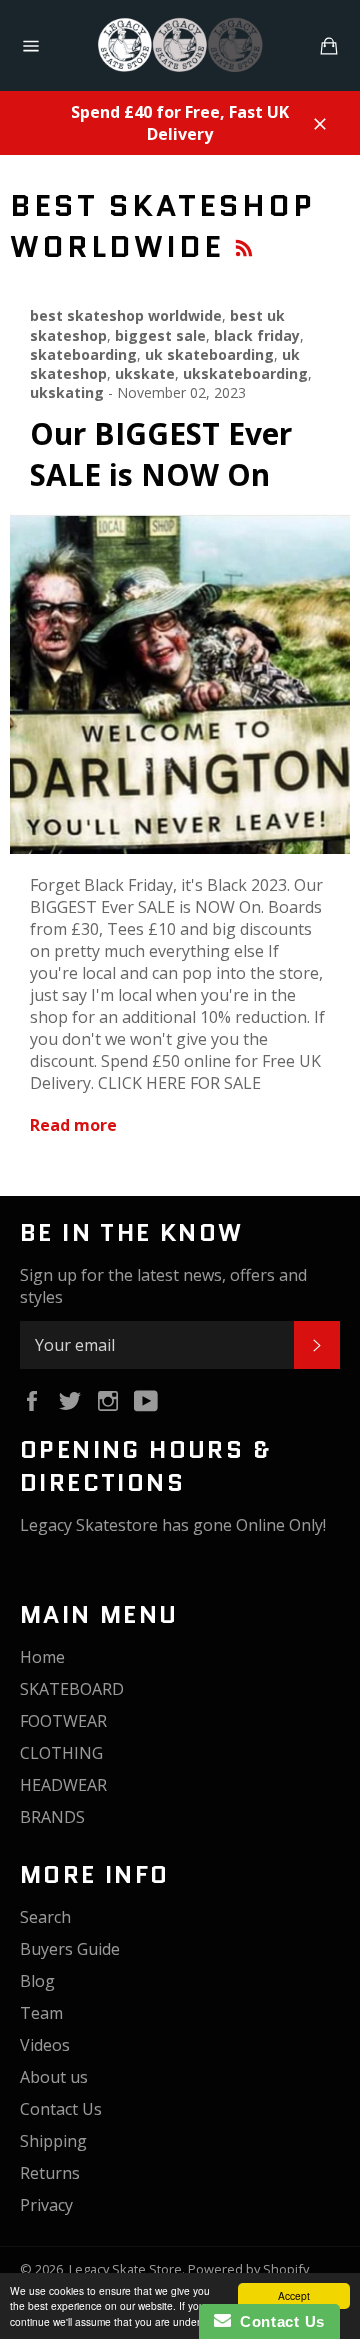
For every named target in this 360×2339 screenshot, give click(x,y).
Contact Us (61, 2109)
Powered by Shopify (248, 2269)
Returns (50, 2173)
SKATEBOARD (72, 1689)
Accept (294, 2295)
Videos (45, 2045)
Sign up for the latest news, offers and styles (163, 1286)
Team (41, 2013)
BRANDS (52, 1817)
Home (42, 1657)
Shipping (53, 2141)
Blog (37, 1981)
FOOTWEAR (63, 1721)
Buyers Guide (70, 1949)
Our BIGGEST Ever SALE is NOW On (161, 454)
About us (54, 2077)
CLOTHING (61, 1753)
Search (45, 1917)
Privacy (46, 2205)
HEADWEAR (63, 1785)
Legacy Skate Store (125, 2269)
